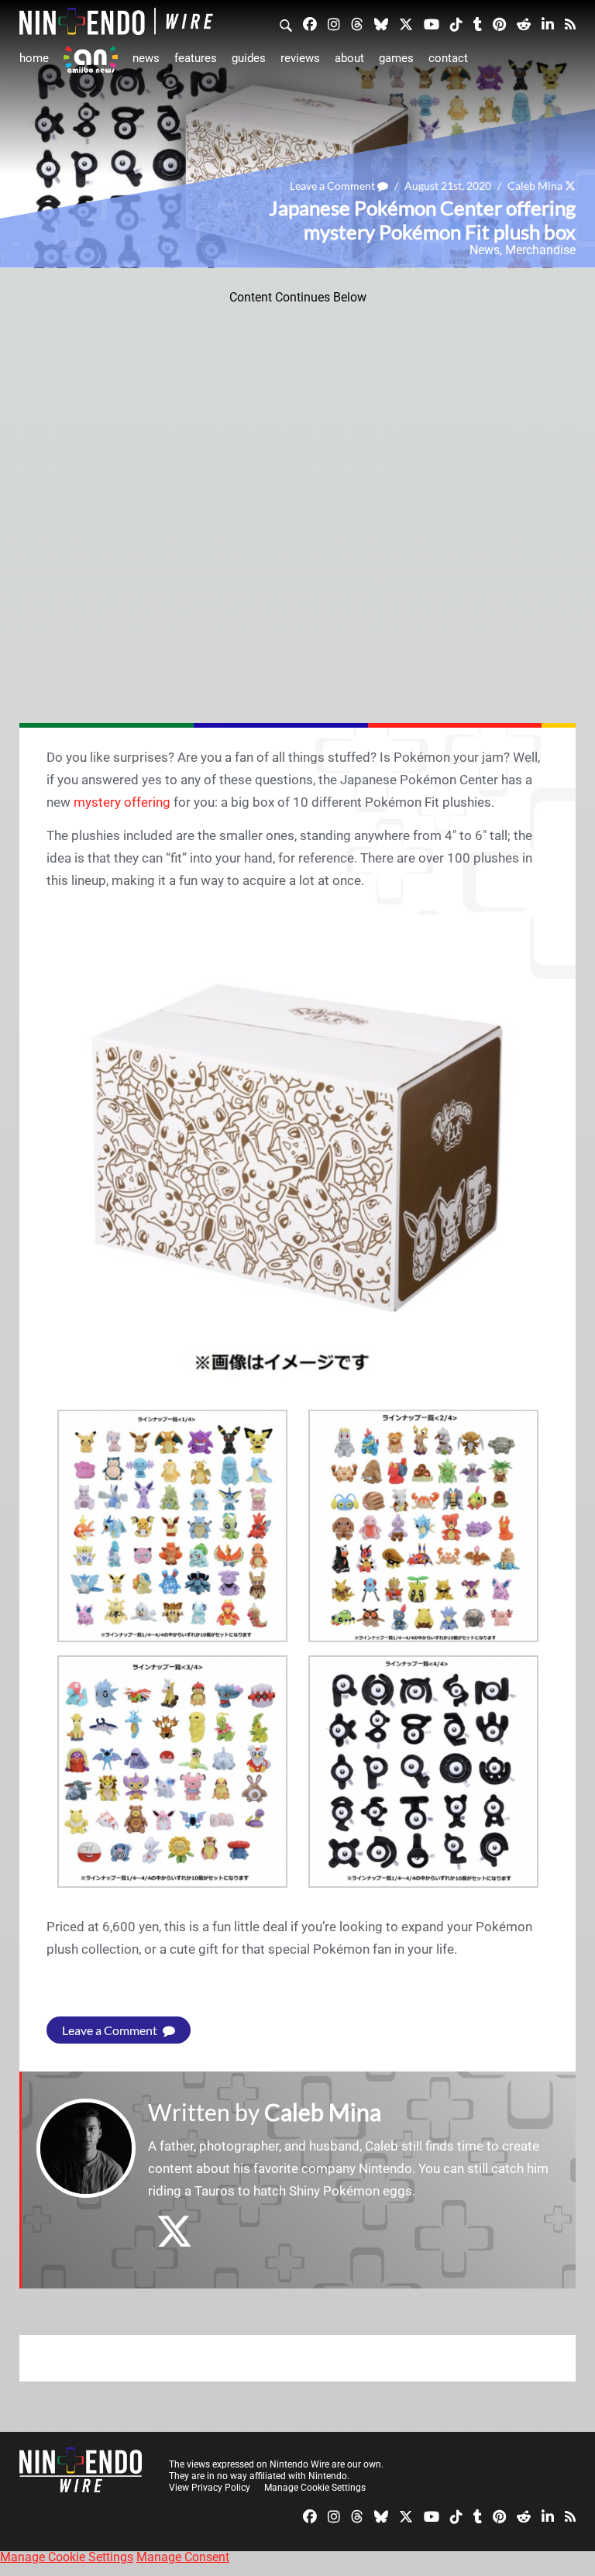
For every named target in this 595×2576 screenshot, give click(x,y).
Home (34, 58)
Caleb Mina (535, 186)
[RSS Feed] (570, 23)
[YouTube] (432, 23)
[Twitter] (406, 23)
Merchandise (540, 250)
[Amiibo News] (91, 59)
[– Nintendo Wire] (116, 21)
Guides (249, 58)
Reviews (300, 58)
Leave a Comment (334, 186)
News (146, 58)
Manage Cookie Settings (315, 2488)
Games (396, 58)
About (349, 58)
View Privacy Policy (210, 2488)
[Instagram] (334, 23)
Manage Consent (183, 2557)
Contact (448, 58)
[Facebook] (310, 23)
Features (196, 58)
